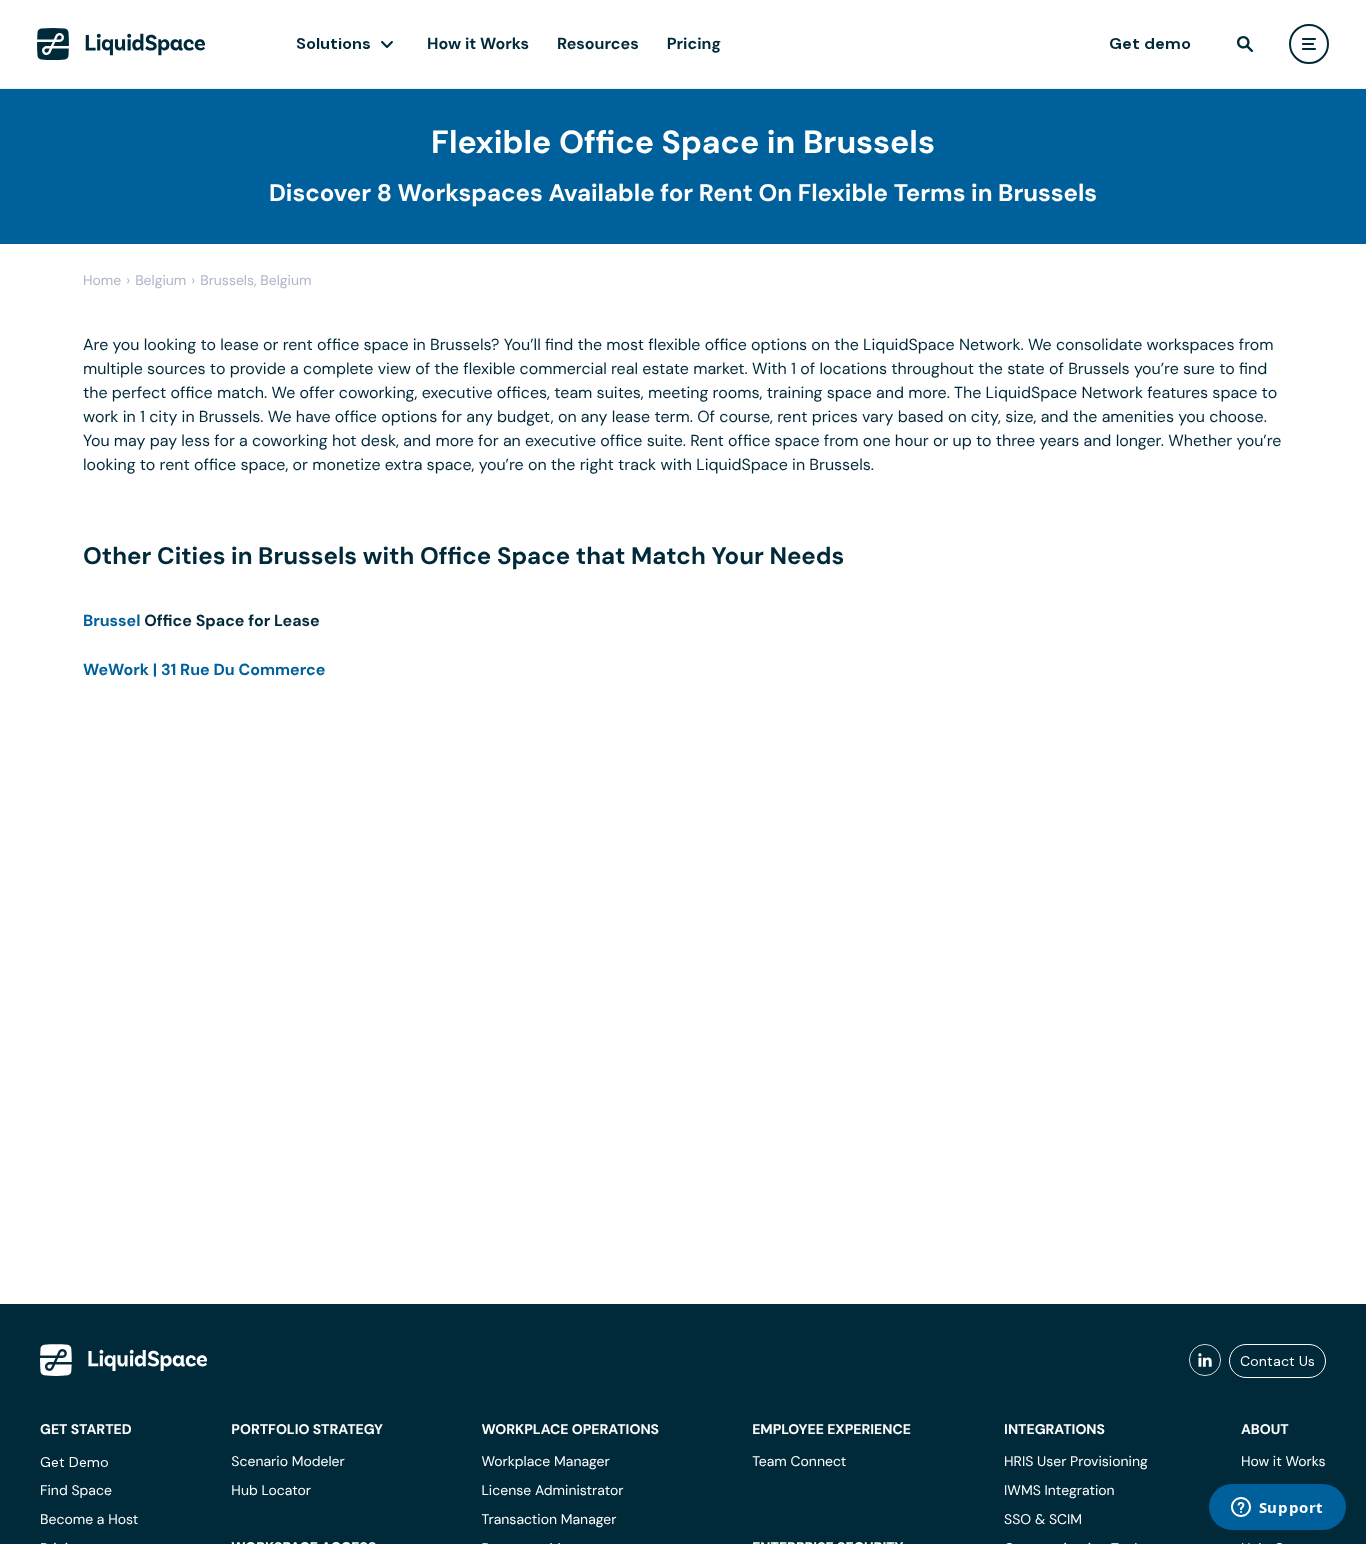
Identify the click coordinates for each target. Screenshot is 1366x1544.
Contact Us (1277, 1361)
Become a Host (89, 1520)
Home (102, 281)
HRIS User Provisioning (1076, 1462)
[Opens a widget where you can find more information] (1277, 1509)
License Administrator (552, 1491)
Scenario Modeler (287, 1462)
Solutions (333, 43)
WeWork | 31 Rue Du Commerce (204, 669)
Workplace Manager (545, 1462)
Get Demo (74, 1462)
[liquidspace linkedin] (1205, 1361)
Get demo (1150, 43)
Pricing (694, 43)
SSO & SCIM (1043, 1520)
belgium (160, 281)
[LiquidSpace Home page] (121, 44)
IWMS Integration (1059, 1491)
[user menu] (1309, 44)
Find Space (76, 1491)
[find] (1245, 44)
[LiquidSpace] (124, 1360)
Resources (598, 43)
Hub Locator (271, 1491)
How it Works (478, 43)
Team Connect (799, 1462)
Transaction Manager (548, 1520)
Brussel (112, 620)
